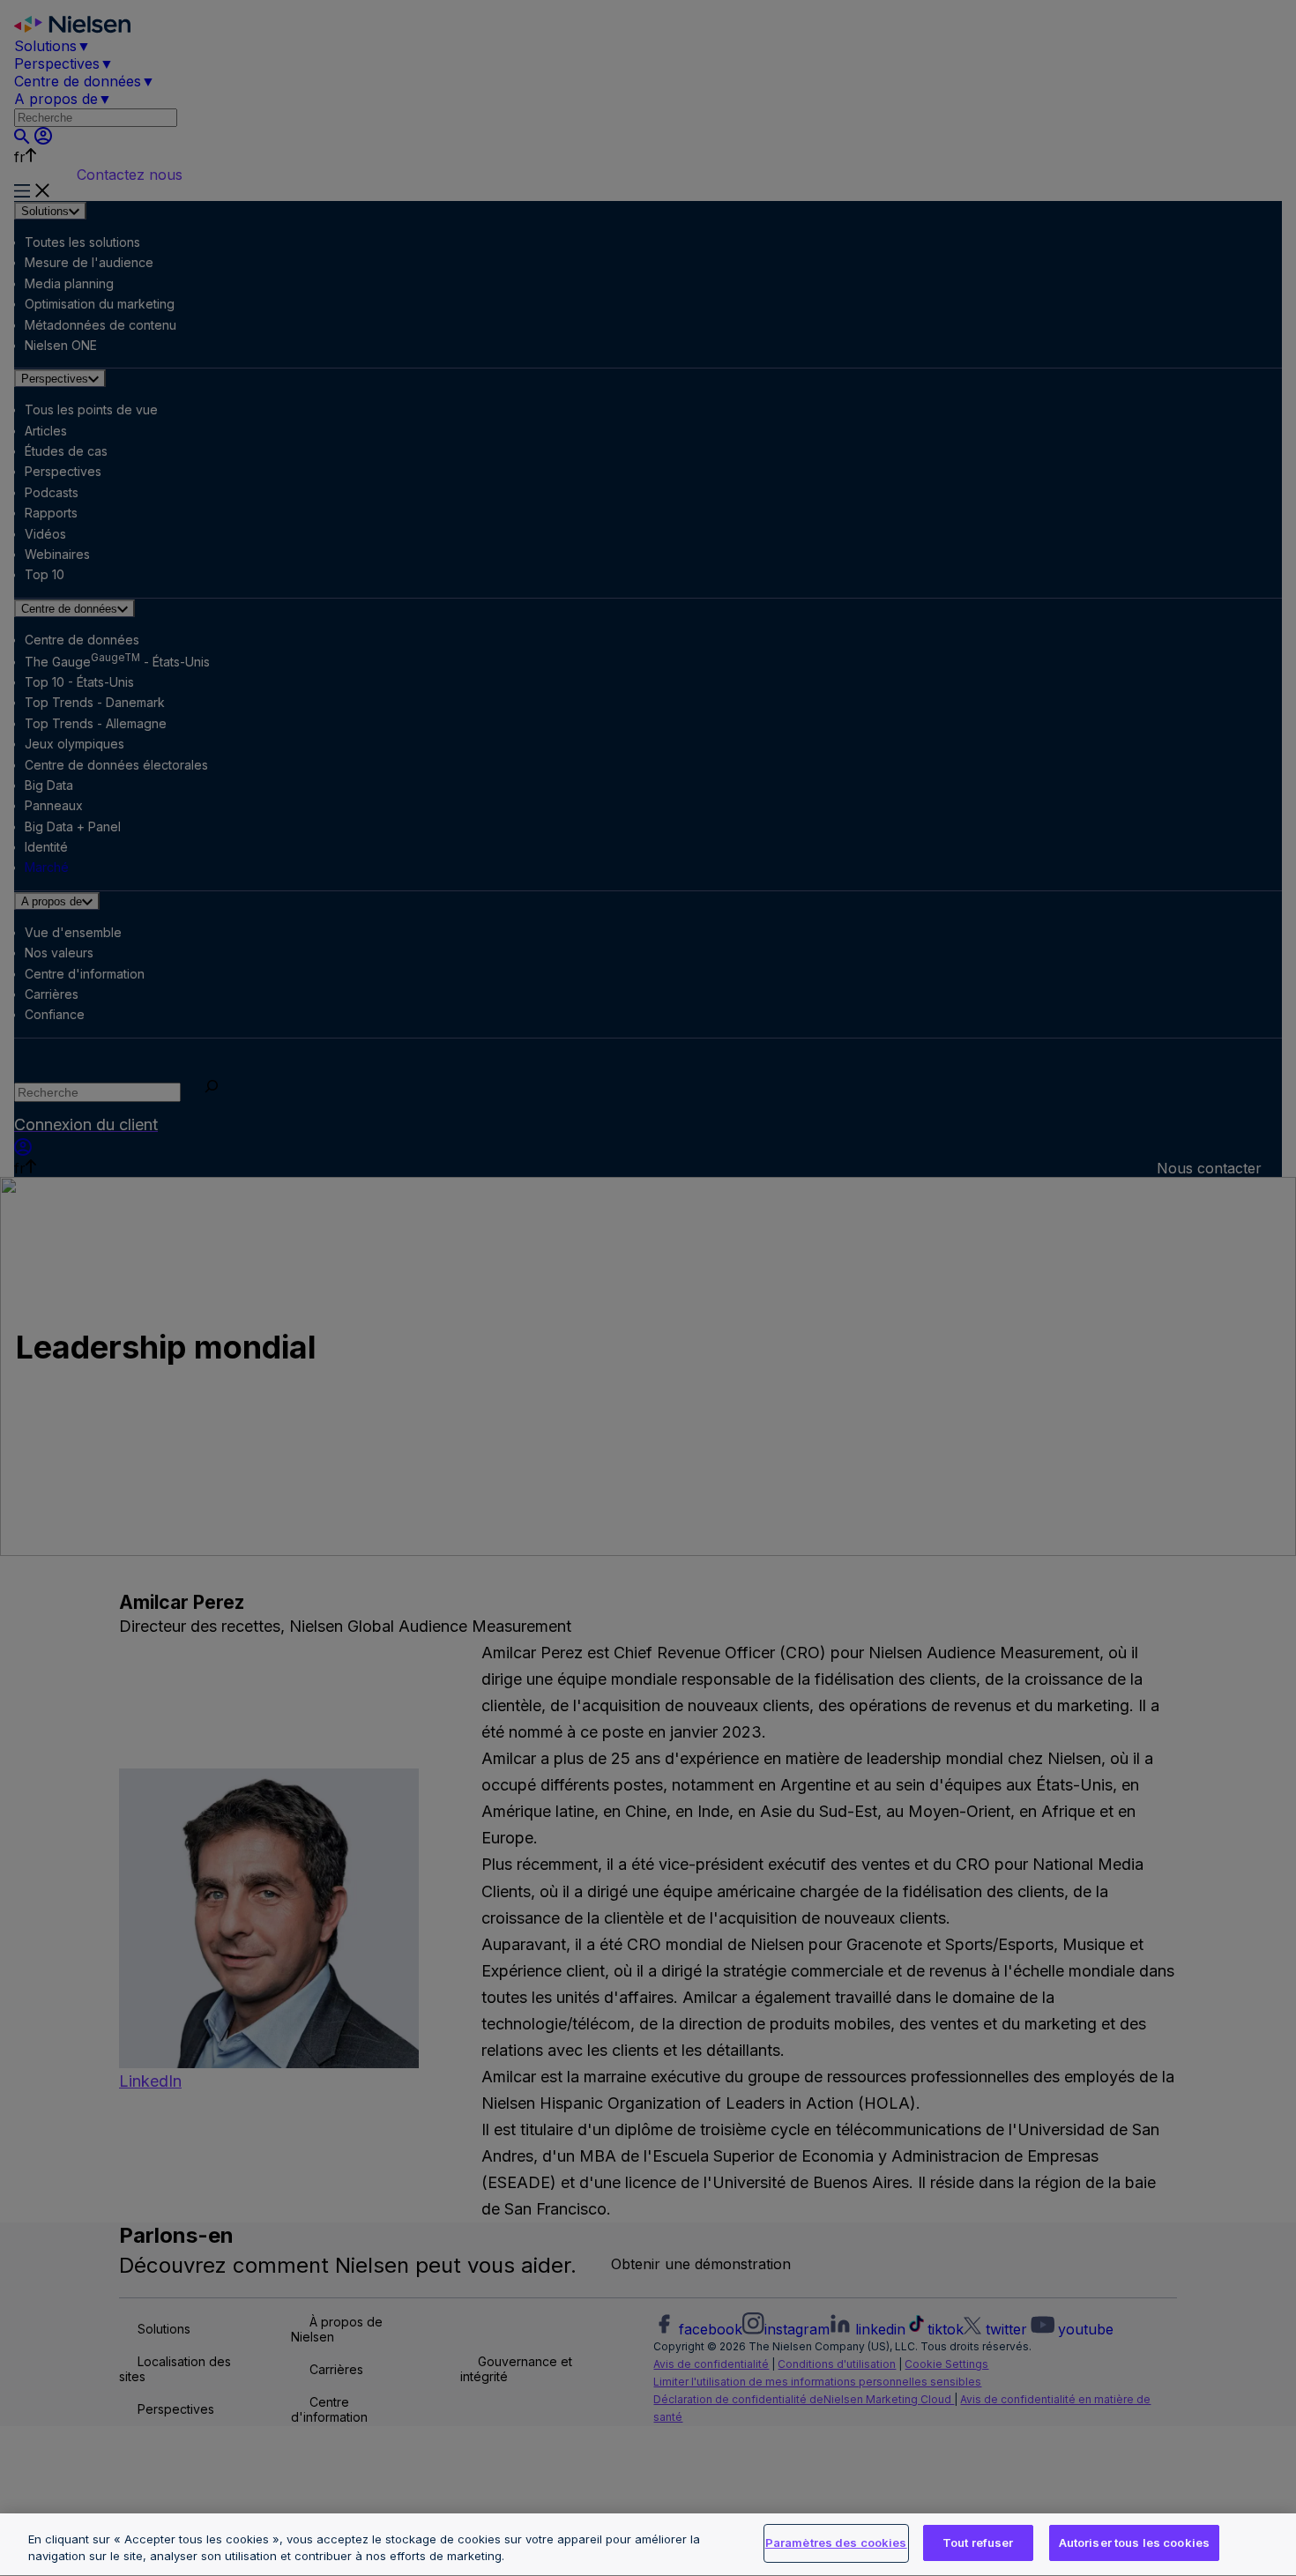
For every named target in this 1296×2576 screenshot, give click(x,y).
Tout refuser (978, 2542)
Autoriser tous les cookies (1134, 2542)
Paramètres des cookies (836, 2542)
